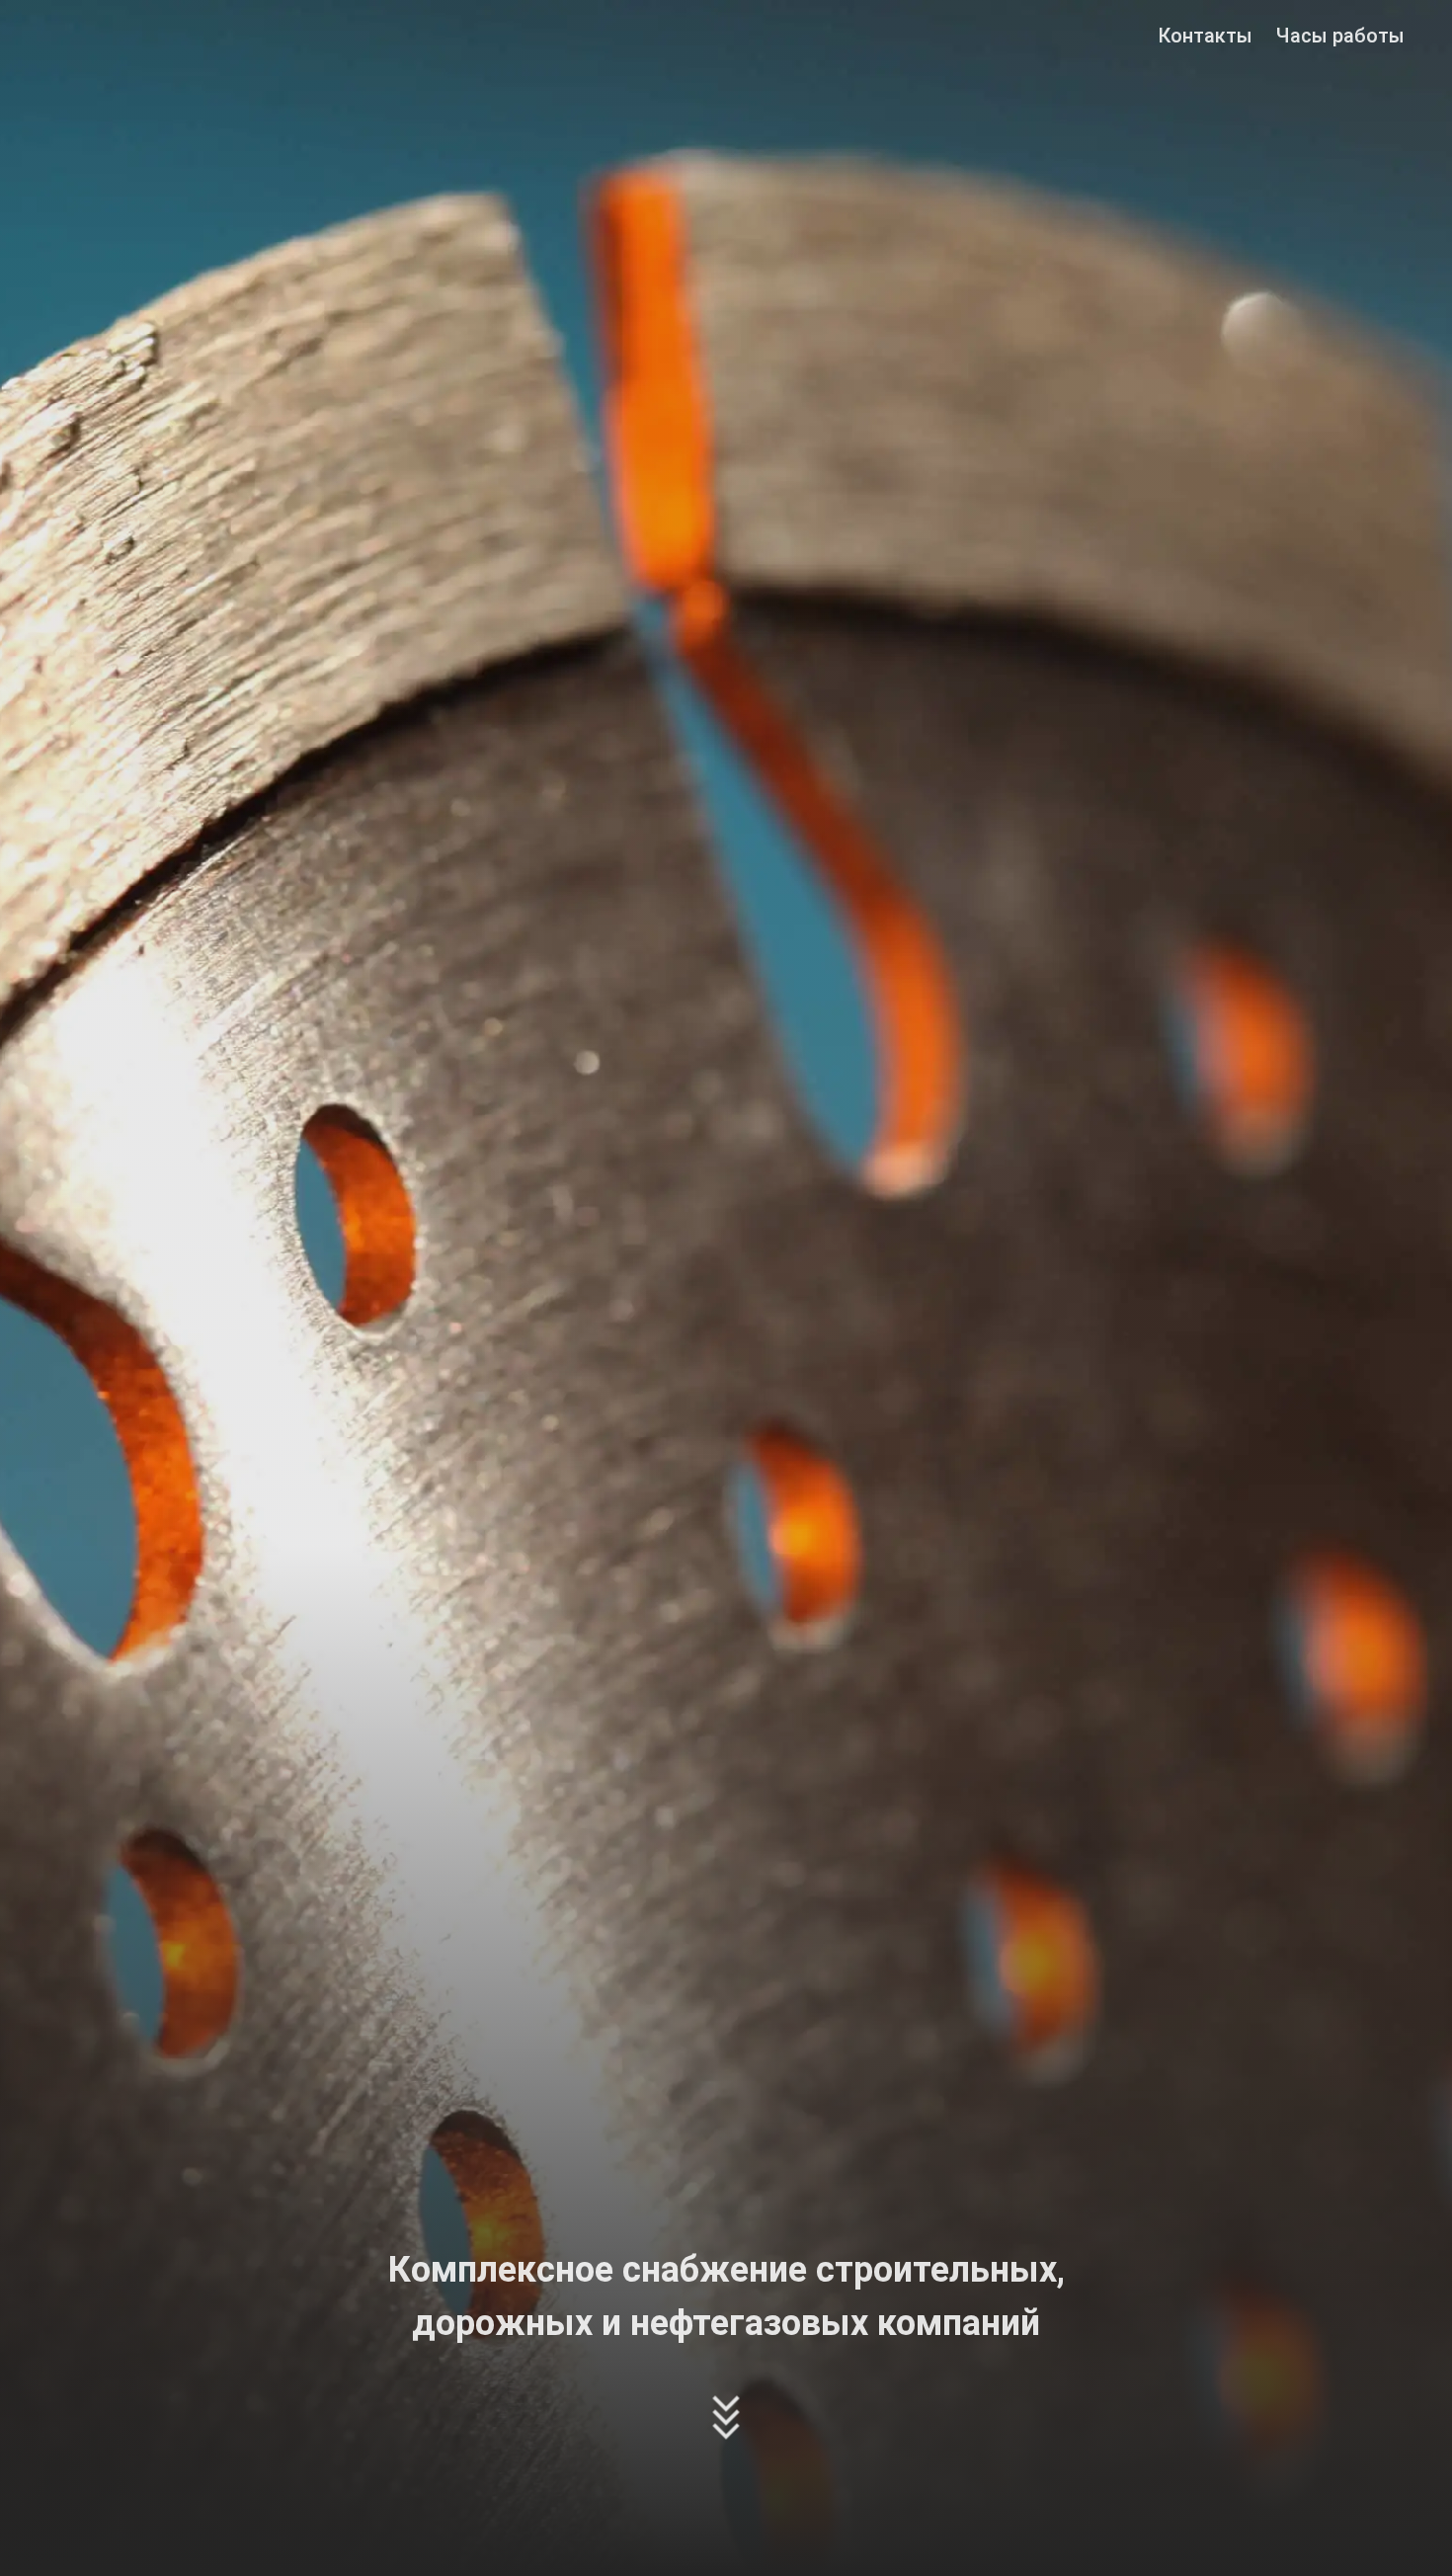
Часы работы (1340, 36)
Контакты (1205, 36)
